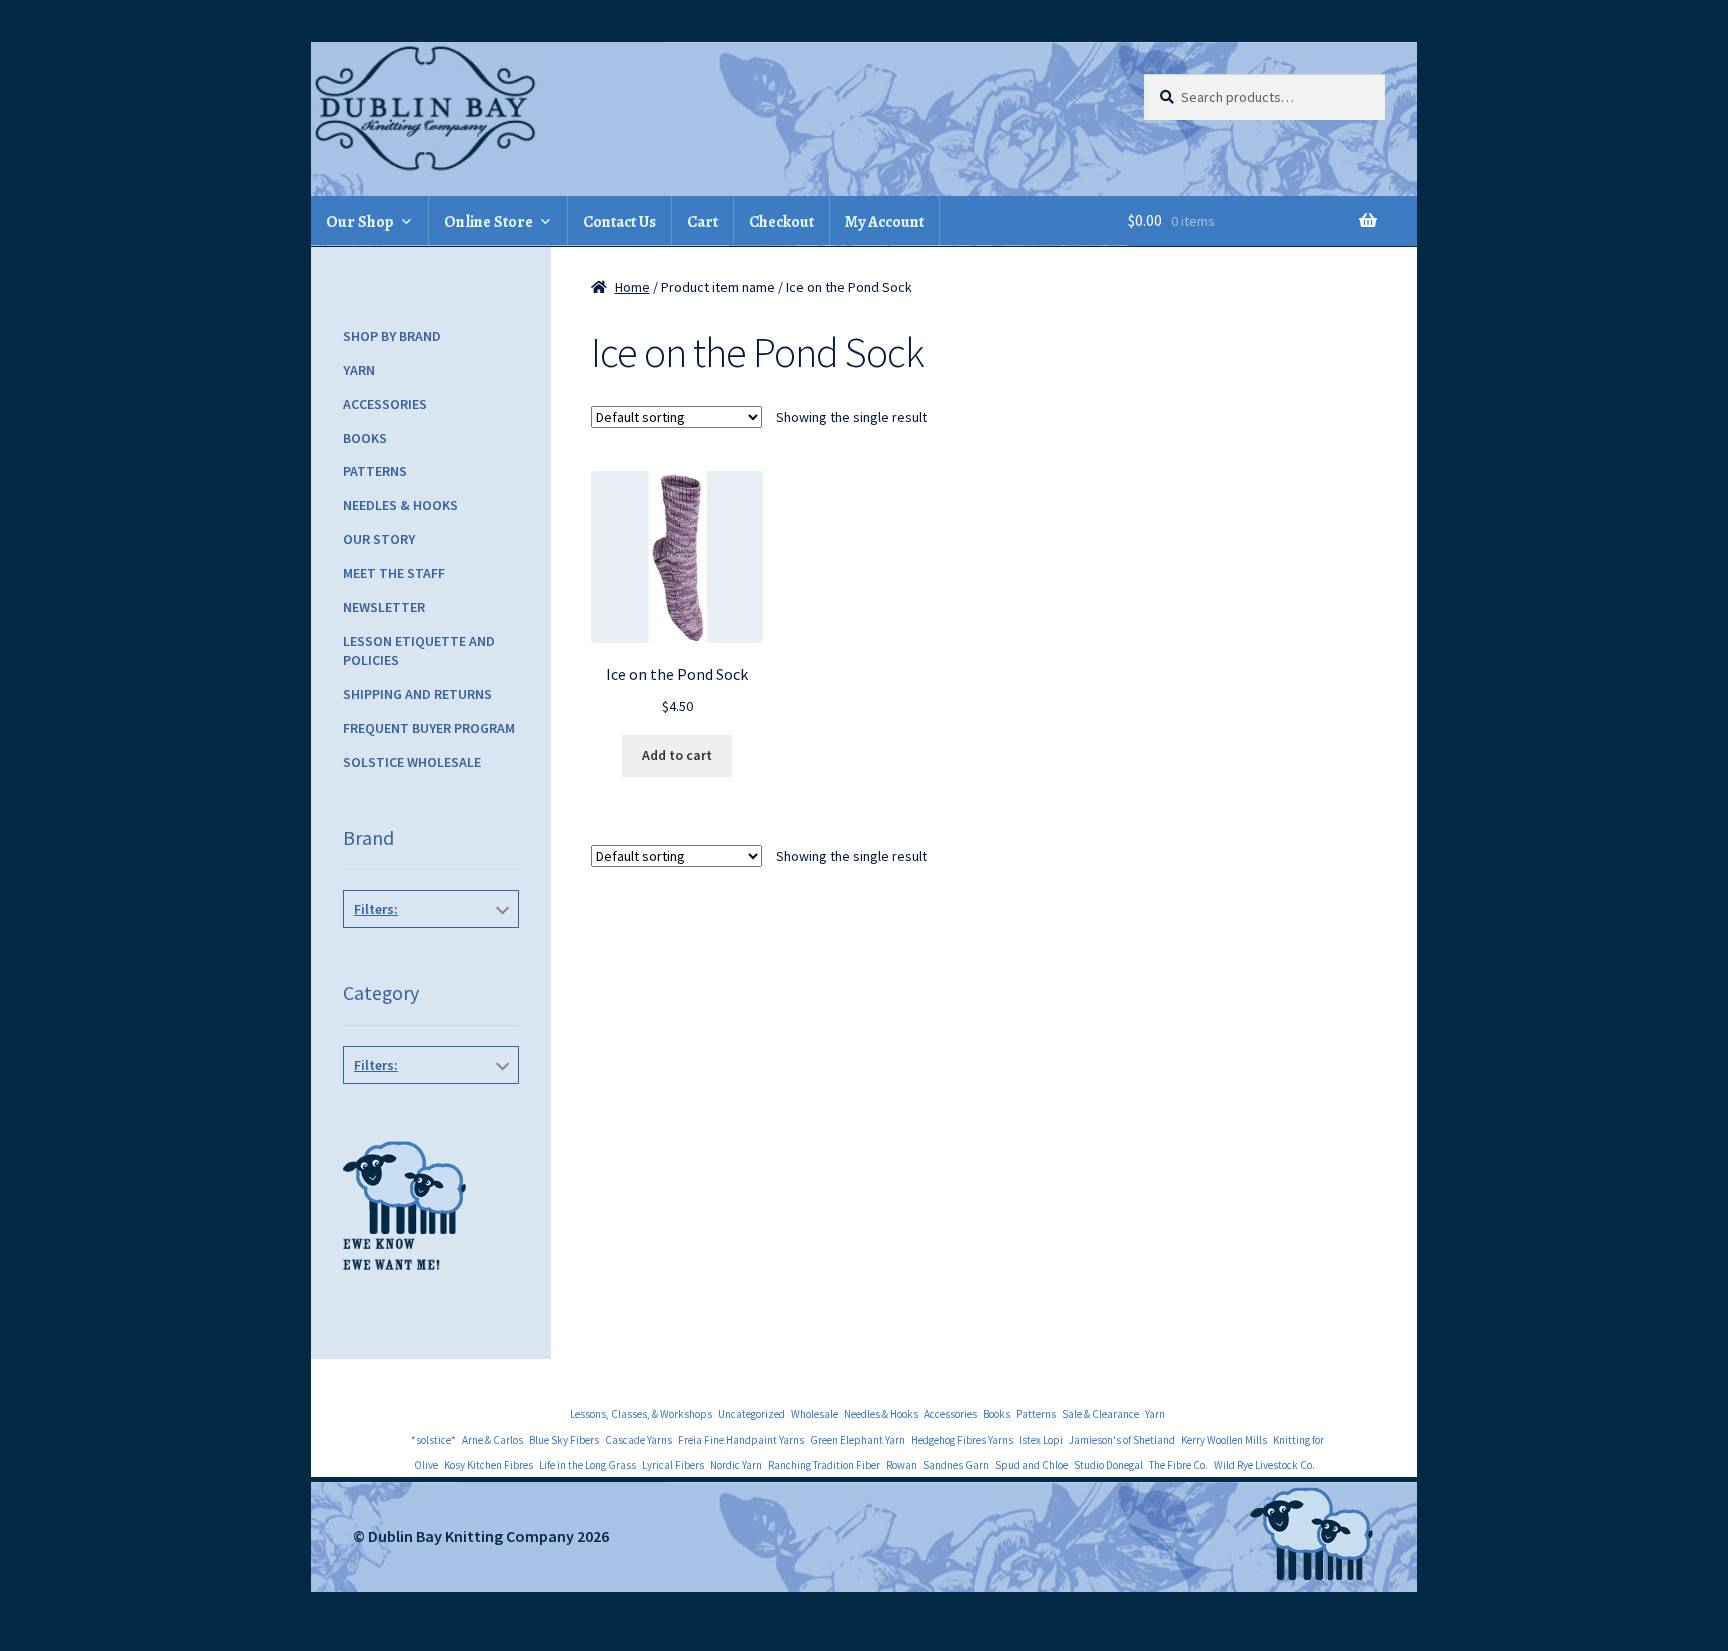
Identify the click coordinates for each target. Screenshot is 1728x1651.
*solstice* (433, 1440)
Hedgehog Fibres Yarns (962, 1440)
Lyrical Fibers (673, 1465)
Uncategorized (751, 1414)
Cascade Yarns (638, 1440)
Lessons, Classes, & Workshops (641, 1414)
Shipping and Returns (417, 694)
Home (632, 287)
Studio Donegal (1108, 1465)
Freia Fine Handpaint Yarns (741, 1440)
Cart (702, 222)
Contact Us (619, 222)
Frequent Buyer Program (429, 728)
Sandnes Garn (956, 1465)
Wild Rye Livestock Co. (1264, 1465)
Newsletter (384, 607)
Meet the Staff (394, 573)
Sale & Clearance (1100, 1414)
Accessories (385, 404)
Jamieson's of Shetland (1122, 1440)
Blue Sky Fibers (564, 1440)
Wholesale (814, 1414)
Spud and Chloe (1031, 1465)
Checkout (781, 222)
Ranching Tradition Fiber (824, 1465)
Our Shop (360, 222)
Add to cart (677, 755)
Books (365, 438)
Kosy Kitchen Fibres (488, 1465)
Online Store (488, 222)
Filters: (376, 909)
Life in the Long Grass (587, 1465)
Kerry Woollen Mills (1224, 1440)
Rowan (901, 1465)
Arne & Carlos (492, 1440)
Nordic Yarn (736, 1465)
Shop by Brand (392, 336)
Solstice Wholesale (412, 762)
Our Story (379, 539)
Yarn (359, 370)
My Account (884, 222)
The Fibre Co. (1178, 1465)
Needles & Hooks (400, 505)
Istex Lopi (1041, 1440)
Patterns (375, 471)
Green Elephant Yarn (857, 1440)
